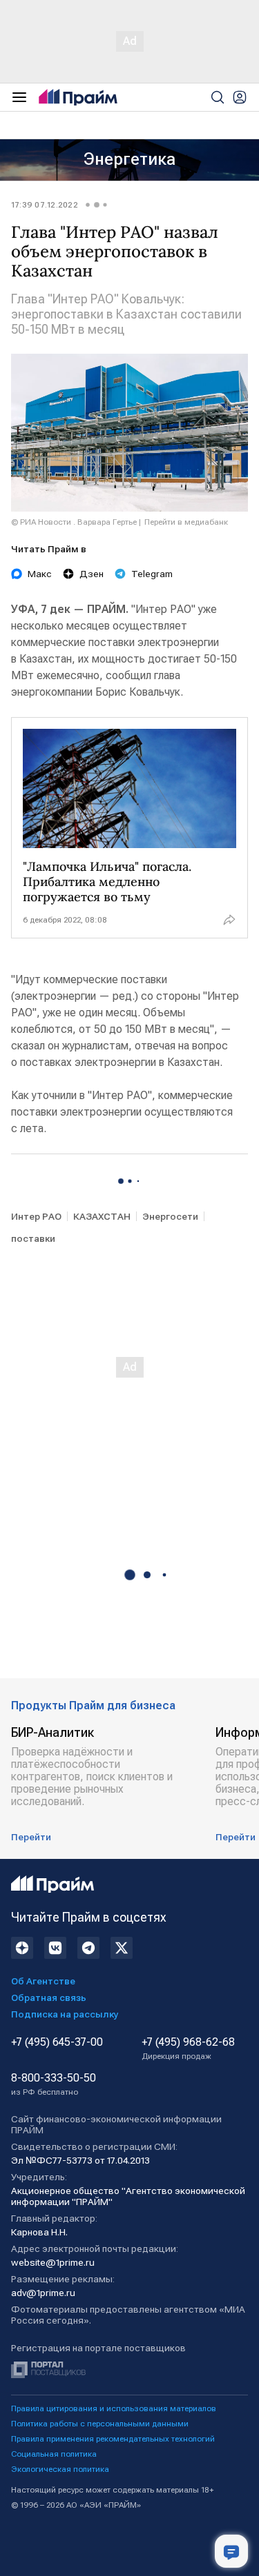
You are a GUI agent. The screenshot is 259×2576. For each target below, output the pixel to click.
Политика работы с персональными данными (100, 2424)
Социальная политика (54, 2454)
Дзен (92, 574)
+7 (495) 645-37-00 (57, 2042)
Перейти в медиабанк (186, 522)
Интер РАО (36, 1216)
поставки (33, 1238)
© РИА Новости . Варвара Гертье (74, 522)
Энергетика (129, 159)
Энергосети (170, 1216)
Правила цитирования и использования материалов (114, 2408)
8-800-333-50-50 (54, 2084)
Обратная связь (49, 1998)
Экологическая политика (60, 2469)
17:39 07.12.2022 (45, 205)
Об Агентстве (43, 1981)
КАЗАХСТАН (102, 1216)
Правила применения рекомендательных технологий (113, 2439)
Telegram (152, 574)
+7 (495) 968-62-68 (188, 2049)
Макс (40, 574)
